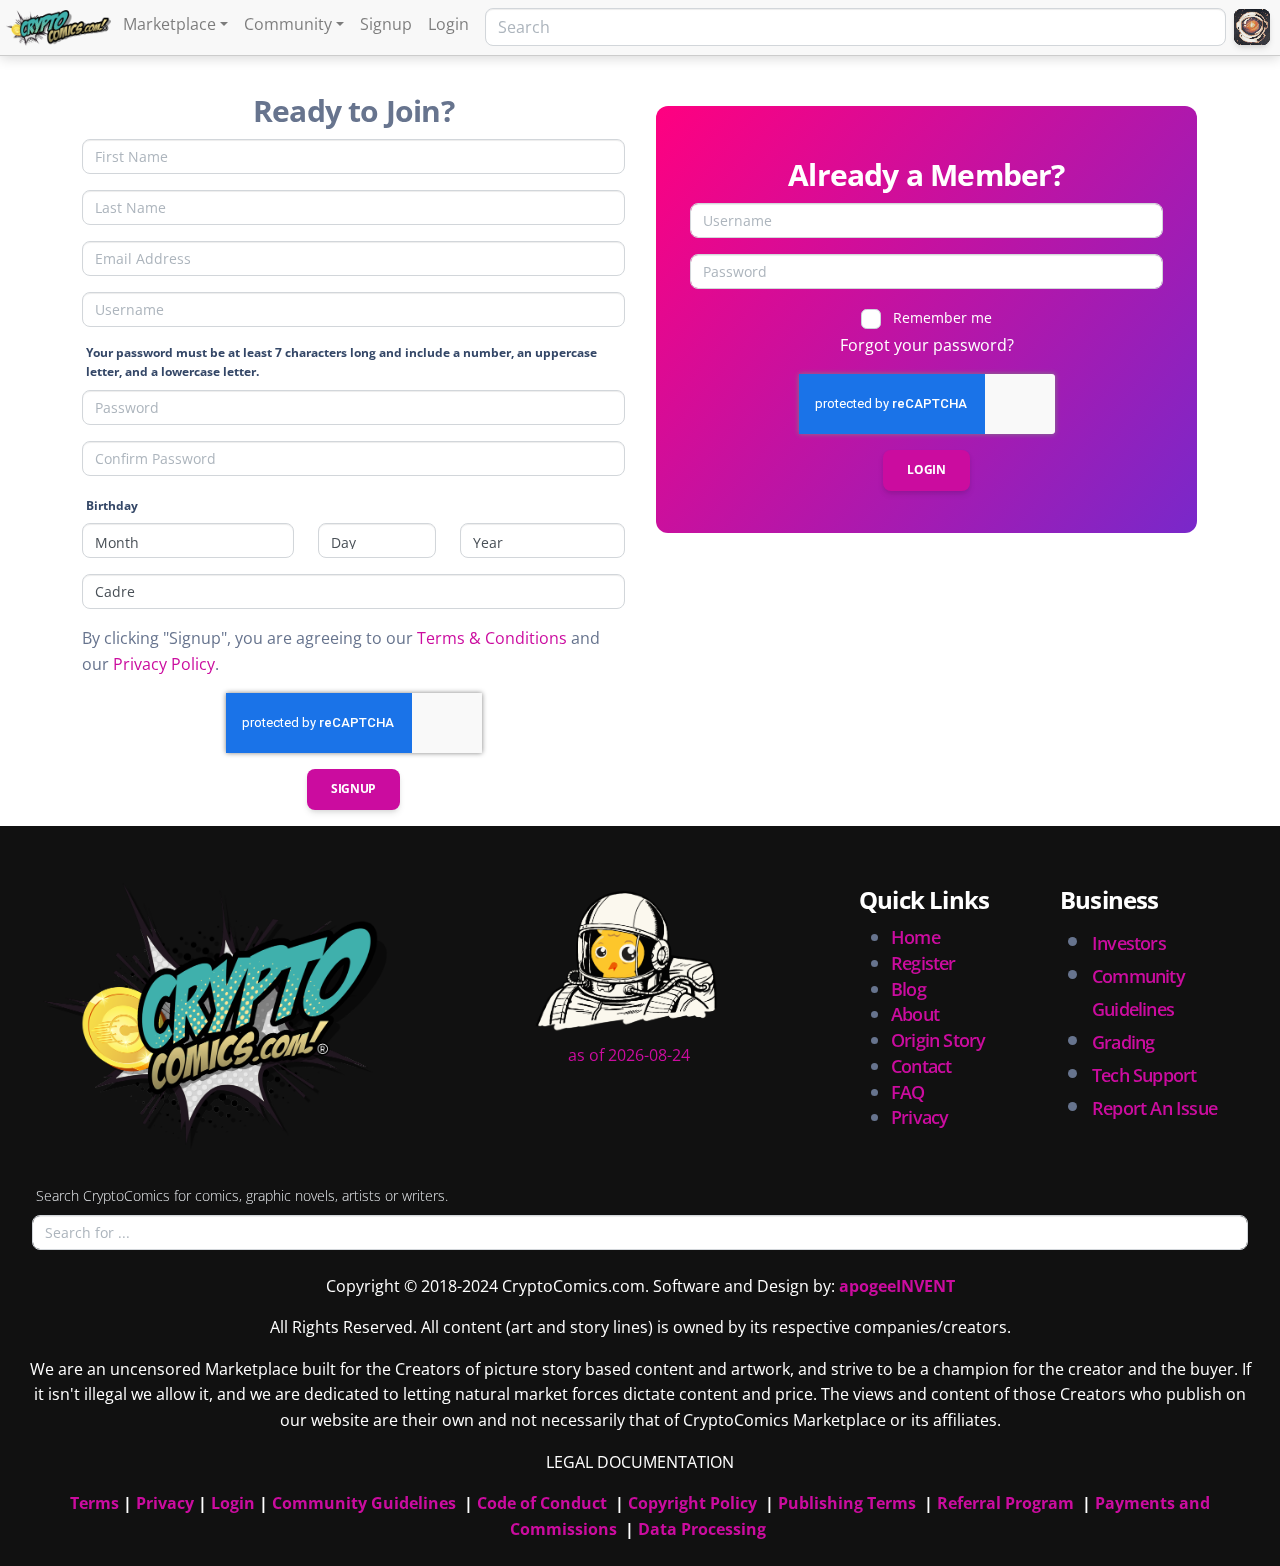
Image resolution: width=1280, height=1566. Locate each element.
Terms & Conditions (492, 638)
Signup (386, 24)
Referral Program (1005, 1503)
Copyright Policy (692, 1503)
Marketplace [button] (169, 24)
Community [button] (288, 24)
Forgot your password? (927, 345)
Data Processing (702, 1529)
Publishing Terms (847, 1503)
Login (448, 24)
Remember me (942, 317)
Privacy (919, 1117)
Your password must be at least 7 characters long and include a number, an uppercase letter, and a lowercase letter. (341, 362)
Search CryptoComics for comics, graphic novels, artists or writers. (242, 1195)
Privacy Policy (164, 664)
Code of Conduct (542, 1503)
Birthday (112, 505)
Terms (94, 1503)
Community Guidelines (364, 1503)
